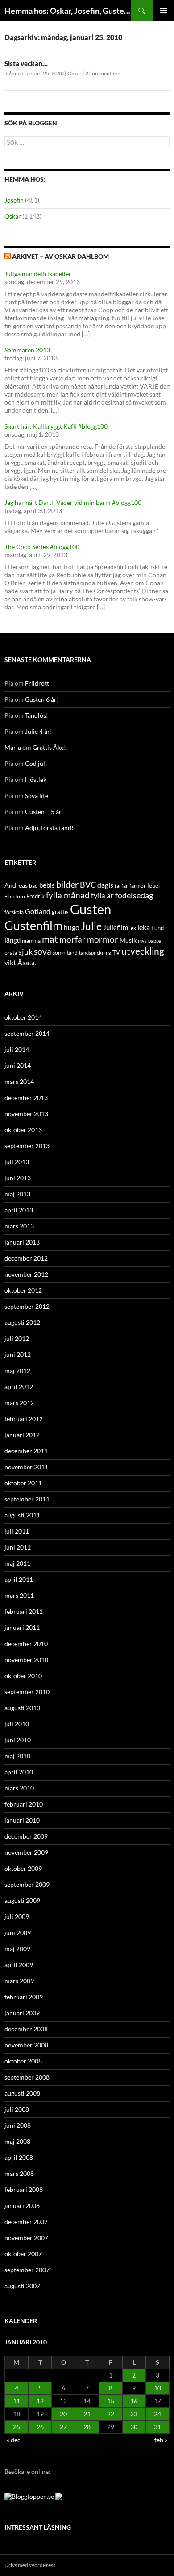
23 (134, 2414)
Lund (157, 928)
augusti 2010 (22, 1708)
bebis (47, 885)
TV (116, 952)
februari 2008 (24, 2189)
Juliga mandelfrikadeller (38, 274)
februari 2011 (24, 1611)
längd (12, 940)
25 (17, 2427)
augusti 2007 (22, 2286)
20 (63, 2414)
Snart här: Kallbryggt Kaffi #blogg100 (56, 426)
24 (157, 2414)
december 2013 (26, 1098)
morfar (72, 939)
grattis (60, 912)
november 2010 (26, 1660)
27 (63, 2427)
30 (134, 2427)
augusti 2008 (22, 2093)
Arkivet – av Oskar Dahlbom (60, 256)
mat (50, 939)
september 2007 (27, 2270)
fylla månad (68, 895)
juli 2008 (17, 2109)
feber (154, 885)
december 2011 (26, 1451)
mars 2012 (19, 1403)
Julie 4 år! (39, 731)
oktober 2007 (23, 2254)
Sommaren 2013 (27, 350)
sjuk (25, 952)
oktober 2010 (23, 1676)
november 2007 (26, 2238)
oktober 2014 (23, 1017)
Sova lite (37, 796)
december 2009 (26, 1836)
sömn (59, 953)
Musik (128, 940)
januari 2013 (22, 1242)
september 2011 (27, 1499)
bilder (67, 884)
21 (87, 2414)
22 (111, 2414)
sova (43, 951)
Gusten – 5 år (43, 812)
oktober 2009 (23, 1868)
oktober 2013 (23, 1130)
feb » (161, 2440)
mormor (103, 939)
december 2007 (26, 2222)
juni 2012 (18, 1354)
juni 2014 (18, 1065)
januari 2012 (22, 1435)
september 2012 (27, 1306)
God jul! (36, 763)
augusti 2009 (22, 1900)
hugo (72, 927)
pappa (155, 941)
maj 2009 (17, 1949)
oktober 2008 (23, 2061)
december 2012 (26, 1258)
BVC (88, 885)
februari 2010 (24, 1804)
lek (133, 928)
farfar (121, 886)
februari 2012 (24, 1419)
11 (17, 2401)
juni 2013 (18, 1178)
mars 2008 (19, 2173)
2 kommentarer (103, 73)
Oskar (75, 73)
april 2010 (19, 1772)
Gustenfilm (33, 925)
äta (34, 963)
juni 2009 (18, 1933)
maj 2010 (17, 1756)
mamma (31, 941)
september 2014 (27, 1033)
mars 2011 (19, 1595)
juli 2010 (17, 1724)
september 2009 (27, 1884)
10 (157, 2388)
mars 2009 (19, 1981)
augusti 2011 (22, 1515)
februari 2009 (24, 1997)
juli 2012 (17, 1338)
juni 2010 (18, 1740)
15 (111, 2401)
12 (40, 2401)
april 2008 (19, 2157)
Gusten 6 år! (42, 699)
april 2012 (19, 1387)
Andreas (16, 885)
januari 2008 (22, 2206)
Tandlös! (37, 715)
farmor (138, 886)
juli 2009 (17, 1916)
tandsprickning (95, 953)
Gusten (91, 909)
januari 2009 (22, 2013)
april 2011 (19, 1579)
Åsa (23, 962)
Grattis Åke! (49, 747)
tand (72, 953)
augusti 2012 (22, 1322)
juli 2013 (17, 1162)
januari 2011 (22, 1627)
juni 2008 (18, 2125)
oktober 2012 (23, 1290)
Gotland (38, 911)
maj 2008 (17, 2141)
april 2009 (19, 1965)
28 (87, 2427)
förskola (14, 912)
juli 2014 (17, 1049)
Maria (13, 747)
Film (9, 896)
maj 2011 (17, 1563)
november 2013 (26, 1114)
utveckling (143, 951)
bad (33, 886)
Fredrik (35, 896)
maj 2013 (17, 1194)
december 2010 (26, 1644)
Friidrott (37, 683)
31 (157, 2427)
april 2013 (19, 1210)
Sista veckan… (26, 63)
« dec (14, 2440)
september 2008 (27, 2077)
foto (20, 896)
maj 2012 (17, 1371)
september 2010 (27, 1692)
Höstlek (36, 779)
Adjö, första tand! (49, 828)
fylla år (102, 895)
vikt (10, 962)
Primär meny (163, 11)
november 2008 (26, 2045)
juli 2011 (17, 1531)
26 (40, 2427)
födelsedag (134, 895)
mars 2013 (19, 1226)
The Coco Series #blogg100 (42, 547)
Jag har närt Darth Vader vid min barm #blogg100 (73, 502)
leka (144, 927)
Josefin (14, 200)
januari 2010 (22, 1820)
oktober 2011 (23, 1483)
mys (142, 941)
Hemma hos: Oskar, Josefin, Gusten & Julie (68, 11)
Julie (91, 926)
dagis (105, 885)
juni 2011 (18, 1547)
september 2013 (27, 1146)
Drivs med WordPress (30, 2565)
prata (11, 953)
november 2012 (26, 1274)
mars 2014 (19, 1081)
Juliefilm (116, 927)
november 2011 (26, 1467)
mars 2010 (19, 1788)
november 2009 (26, 1852)
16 (134, 2401)
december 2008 (26, 2029)
